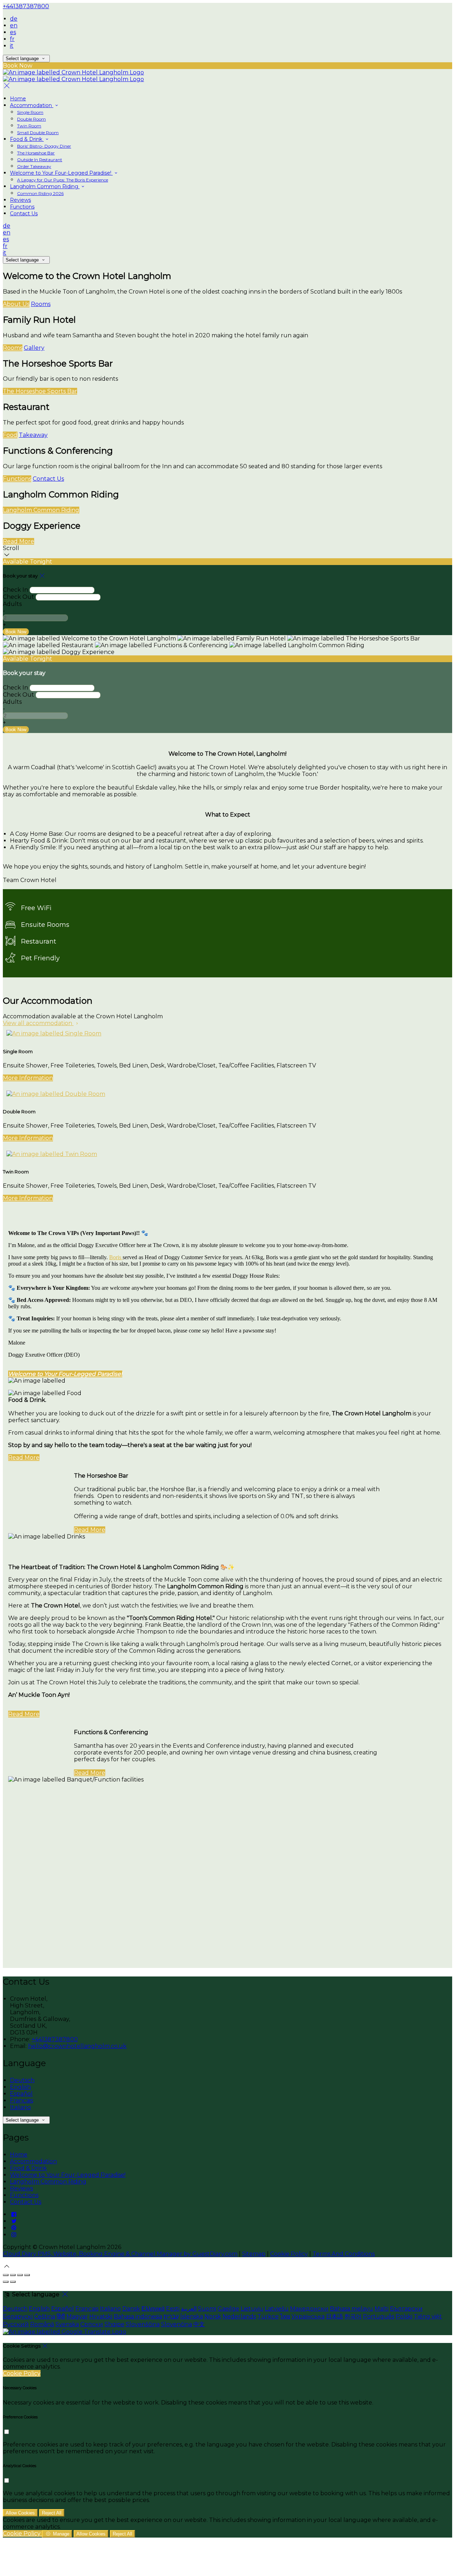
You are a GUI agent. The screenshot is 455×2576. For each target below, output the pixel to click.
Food (10, 435)
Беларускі (18, 2316)
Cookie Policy (289, 2254)
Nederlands (239, 2316)
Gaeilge (228, 2309)
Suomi (207, 2309)
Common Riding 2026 (40, 193)
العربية (189, 2309)
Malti (382, 2309)
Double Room (31, 119)
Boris (116, 1257)
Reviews (20, 200)
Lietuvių (252, 2309)
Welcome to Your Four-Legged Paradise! (61, 173)
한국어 (353, 2316)
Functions (22, 207)
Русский (16, 2324)
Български (406, 2309)
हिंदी (61, 2316)
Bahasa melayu (352, 2309)
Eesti (173, 2309)
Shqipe (114, 2324)
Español (21, 2094)
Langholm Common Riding (45, 186)
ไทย (285, 2316)
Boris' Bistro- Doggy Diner (44, 146)
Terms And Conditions (344, 2254)
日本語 (334, 2316)
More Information (28, 1078)
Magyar (77, 2316)
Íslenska (192, 2316)
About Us (16, 304)
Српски (92, 2324)
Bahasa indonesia (138, 2316)
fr (12, 39)
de (14, 19)
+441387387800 (26, 6)
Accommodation (32, 105)
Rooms (41, 304)
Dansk (131, 2309)
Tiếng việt (428, 2316)
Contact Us (24, 213)
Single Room (30, 112)
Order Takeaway (34, 166)
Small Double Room (38, 133)
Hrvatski (101, 2316)
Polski (404, 2316)
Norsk (213, 2316)
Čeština (45, 2316)
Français (22, 2100)
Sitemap (254, 2254)
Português (379, 2316)
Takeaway (33, 435)
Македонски (309, 2309)
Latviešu (277, 2309)
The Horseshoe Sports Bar (40, 391)
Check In (15, 590)
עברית (171, 2316)
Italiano (20, 2107)
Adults (12, 604)
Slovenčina (176, 2324)
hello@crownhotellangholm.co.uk (77, 2046)
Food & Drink (27, 139)
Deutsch (22, 2080)
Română (42, 2324)
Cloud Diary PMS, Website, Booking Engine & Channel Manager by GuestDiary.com (120, 2254)
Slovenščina (143, 2324)
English (20, 2087)
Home (18, 99)
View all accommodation (38, 1023)
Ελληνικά (153, 2309)
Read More (18, 541)
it (12, 46)
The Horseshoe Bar (36, 153)
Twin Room (29, 126)
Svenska (67, 2324)
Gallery (34, 348)
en (14, 25)
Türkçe (268, 2316)
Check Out (18, 597)
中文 (199, 2324)
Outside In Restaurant (40, 160)
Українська (308, 2316)
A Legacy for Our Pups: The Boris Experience (63, 180)
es (13, 32)
